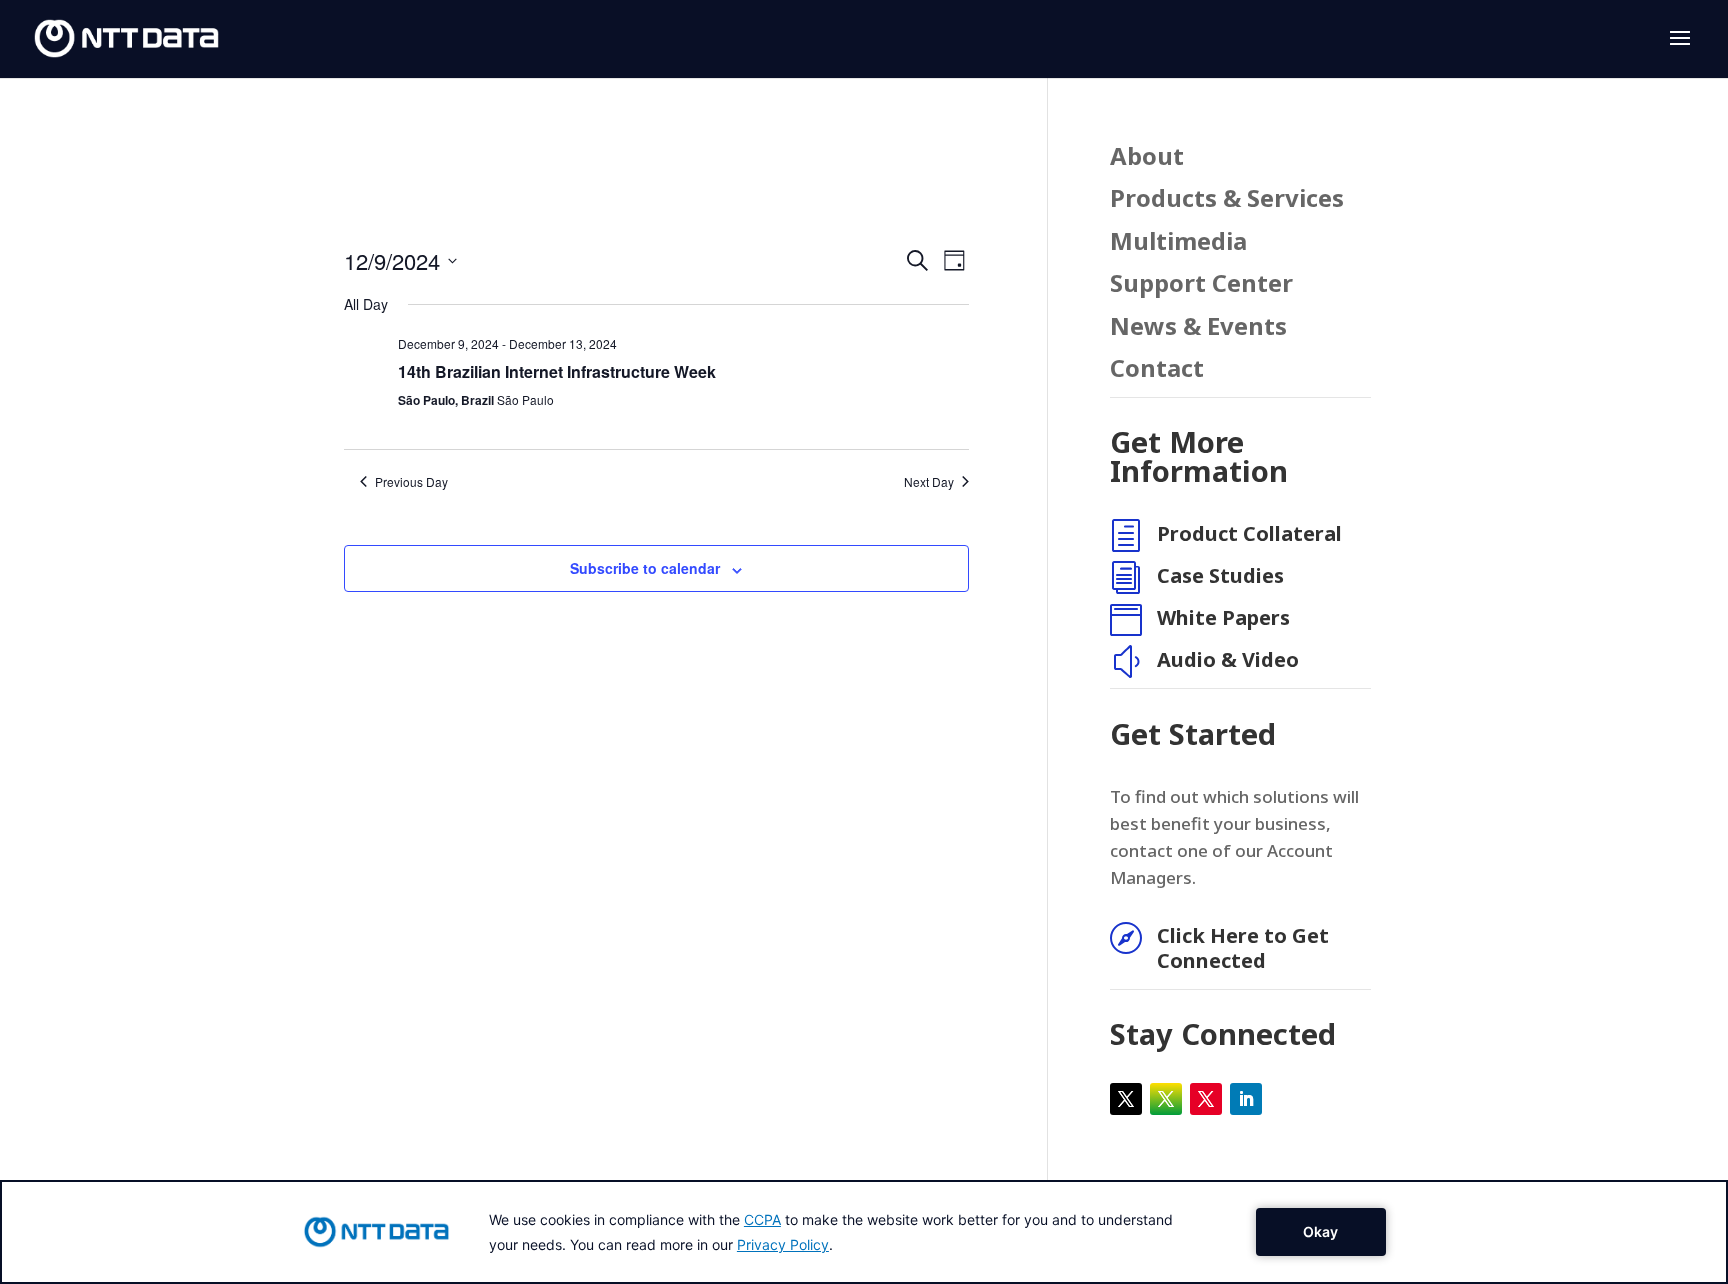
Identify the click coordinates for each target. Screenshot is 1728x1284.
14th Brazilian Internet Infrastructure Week (557, 371)
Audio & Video (1228, 659)
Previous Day (411, 482)
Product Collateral (1249, 533)
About (1147, 157)
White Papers (1223, 617)
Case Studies (1220, 575)
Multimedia (1178, 242)
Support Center (1201, 284)
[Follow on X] (1126, 1099)
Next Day (929, 482)
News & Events (1198, 327)
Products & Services (1227, 199)
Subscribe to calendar (645, 568)
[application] (864, 1232)
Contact (1157, 369)
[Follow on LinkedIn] (1246, 1099)
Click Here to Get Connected (1243, 948)
